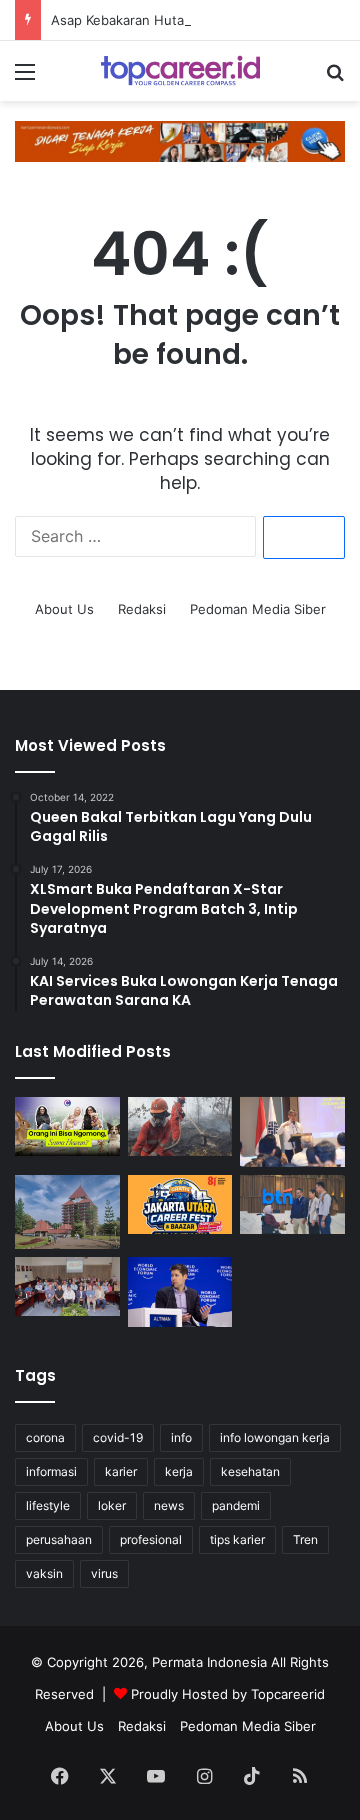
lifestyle (48, 1505)
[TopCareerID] (180, 71)
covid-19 (118, 1437)
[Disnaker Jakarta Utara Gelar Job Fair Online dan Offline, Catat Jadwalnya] (180, 1204)
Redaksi (142, 609)
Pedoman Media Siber (258, 609)
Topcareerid (288, 1694)
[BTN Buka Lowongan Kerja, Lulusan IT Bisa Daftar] (292, 1204)
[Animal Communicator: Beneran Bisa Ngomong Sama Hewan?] (67, 1126)
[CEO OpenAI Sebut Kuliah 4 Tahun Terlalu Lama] (180, 1292)
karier (121, 1471)
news (169, 1505)
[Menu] (25, 78)
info (181, 1437)
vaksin (44, 1573)
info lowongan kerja (275, 1437)
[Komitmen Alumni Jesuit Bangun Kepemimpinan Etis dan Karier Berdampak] (67, 1286)
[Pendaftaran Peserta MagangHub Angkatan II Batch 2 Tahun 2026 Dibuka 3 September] (292, 1132)
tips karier (237, 1539)
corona (45, 1437)
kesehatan (250, 1471)
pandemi (236, 1505)
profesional (151, 1539)
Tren (305, 1539)
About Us (64, 609)
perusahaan (59, 1539)
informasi (51, 1471)
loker (112, 1505)
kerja (179, 1471)
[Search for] (335, 78)
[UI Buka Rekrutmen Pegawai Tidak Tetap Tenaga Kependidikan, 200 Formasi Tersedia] (67, 1212)
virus (104, 1573)
